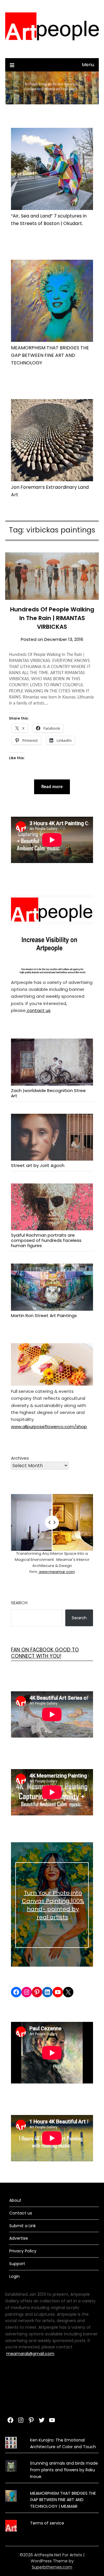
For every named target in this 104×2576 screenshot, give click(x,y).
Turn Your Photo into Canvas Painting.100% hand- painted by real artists (53, 1905)
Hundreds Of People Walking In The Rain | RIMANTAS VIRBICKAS (52, 618)
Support (17, 2264)
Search (19, 1603)
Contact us (21, 2213)
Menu (88, 65)
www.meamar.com (56, 1572)
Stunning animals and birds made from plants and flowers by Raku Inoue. (64, 2470)
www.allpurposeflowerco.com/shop (49, 1427)
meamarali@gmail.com (30, 2354)
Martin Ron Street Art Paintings (44, 1315)
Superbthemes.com (52, 2567)
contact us (38, 1010)
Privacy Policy (23, 2251)
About (15, 2200)
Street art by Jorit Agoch (38, 1165)
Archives (20, 1458)
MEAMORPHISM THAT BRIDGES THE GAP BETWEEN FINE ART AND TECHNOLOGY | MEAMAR (63, 2500)
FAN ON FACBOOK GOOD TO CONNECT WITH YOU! (45, 1653)
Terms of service (47, 2523)
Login (14, 2276)
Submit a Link (23, 2226)
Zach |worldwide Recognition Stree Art (48, 1093)
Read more (52, 787)
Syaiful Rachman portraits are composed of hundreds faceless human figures (46, 1240)
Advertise (19, 2238)
